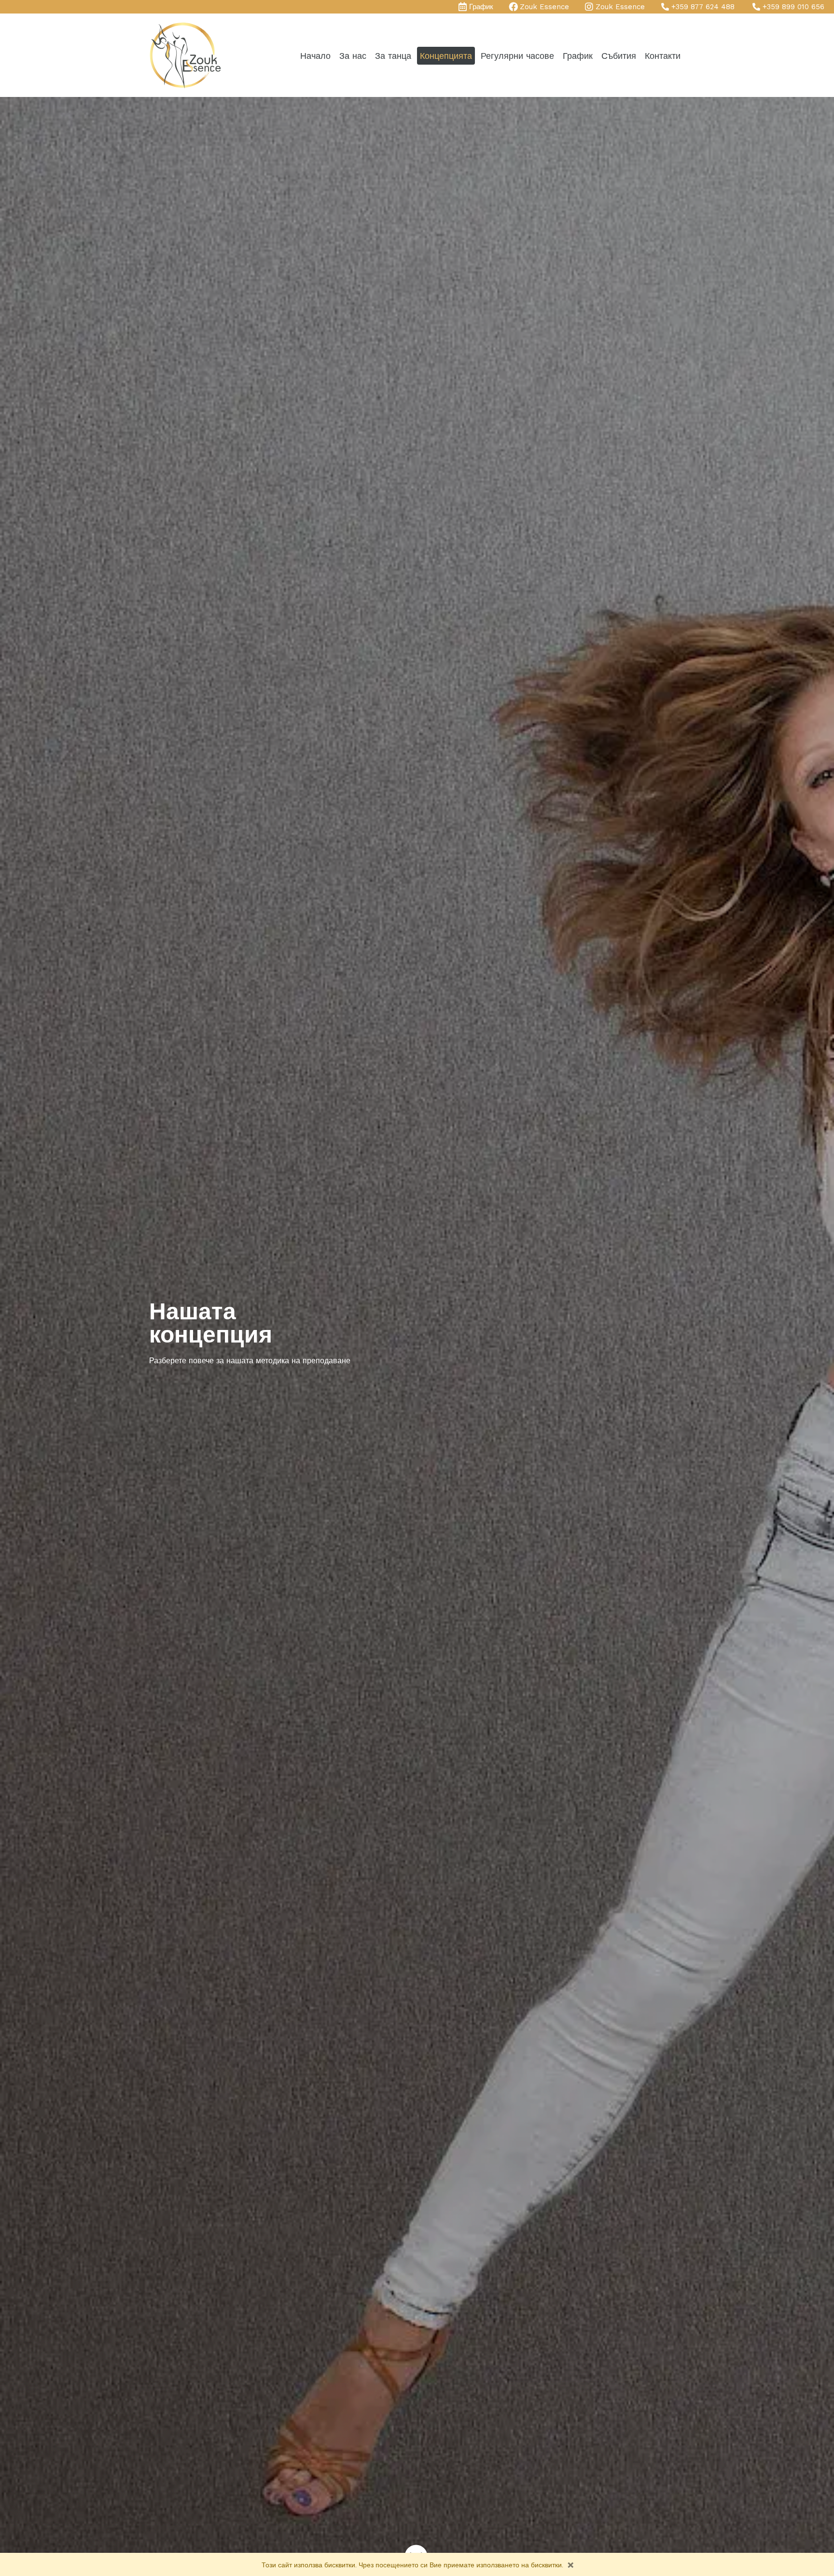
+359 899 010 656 (793, 7)
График (481, 7)
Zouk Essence (544, 7)
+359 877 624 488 (703, 7)
